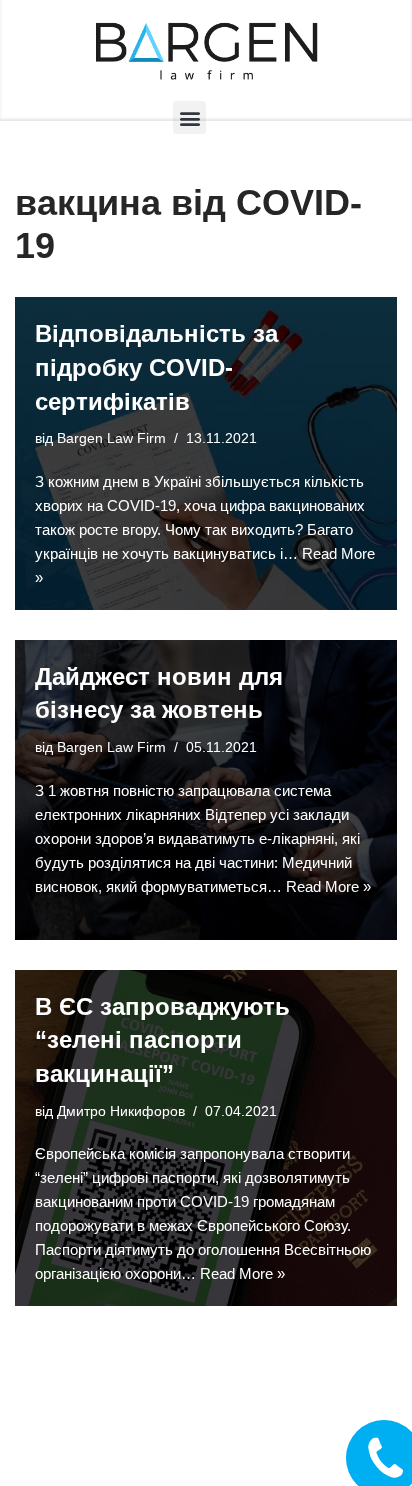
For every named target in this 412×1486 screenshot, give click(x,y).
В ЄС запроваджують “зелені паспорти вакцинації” (162, 1040)
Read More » (328, 886)
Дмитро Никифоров (121, 1111)
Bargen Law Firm (111, 438)
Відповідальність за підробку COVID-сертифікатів (156, 367)
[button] (189, 117)
